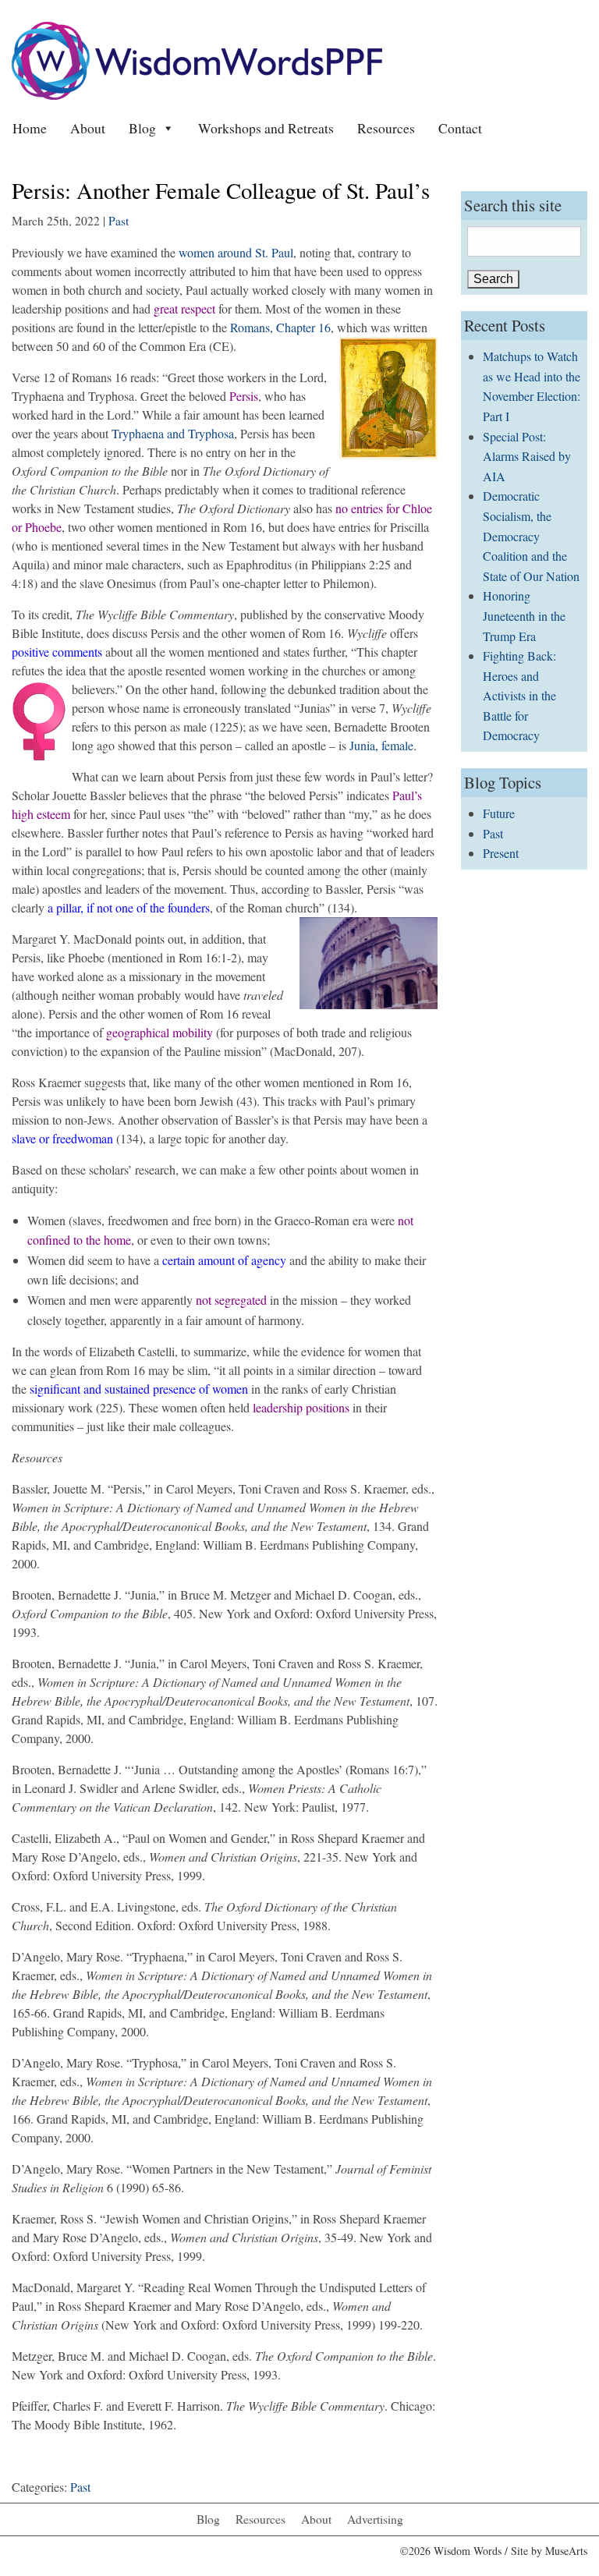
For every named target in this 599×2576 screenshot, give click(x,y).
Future (499, 813)
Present (501, 853)
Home (30, 128)
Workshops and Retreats (266, 128)
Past (119, 221)
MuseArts (566, 2551)
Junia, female (381, 745)
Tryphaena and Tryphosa (173, 433)
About (88, 128)
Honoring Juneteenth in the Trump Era (524, 615)
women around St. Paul (236, 252)
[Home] (197, 59)
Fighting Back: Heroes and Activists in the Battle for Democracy (519, 695)
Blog (142, 128)
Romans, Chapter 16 (280, 327)
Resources (386, 128)
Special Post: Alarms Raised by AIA (527, 456)
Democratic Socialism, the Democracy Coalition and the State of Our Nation (531, 535)
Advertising (375, 2519)
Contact (460, 128)
